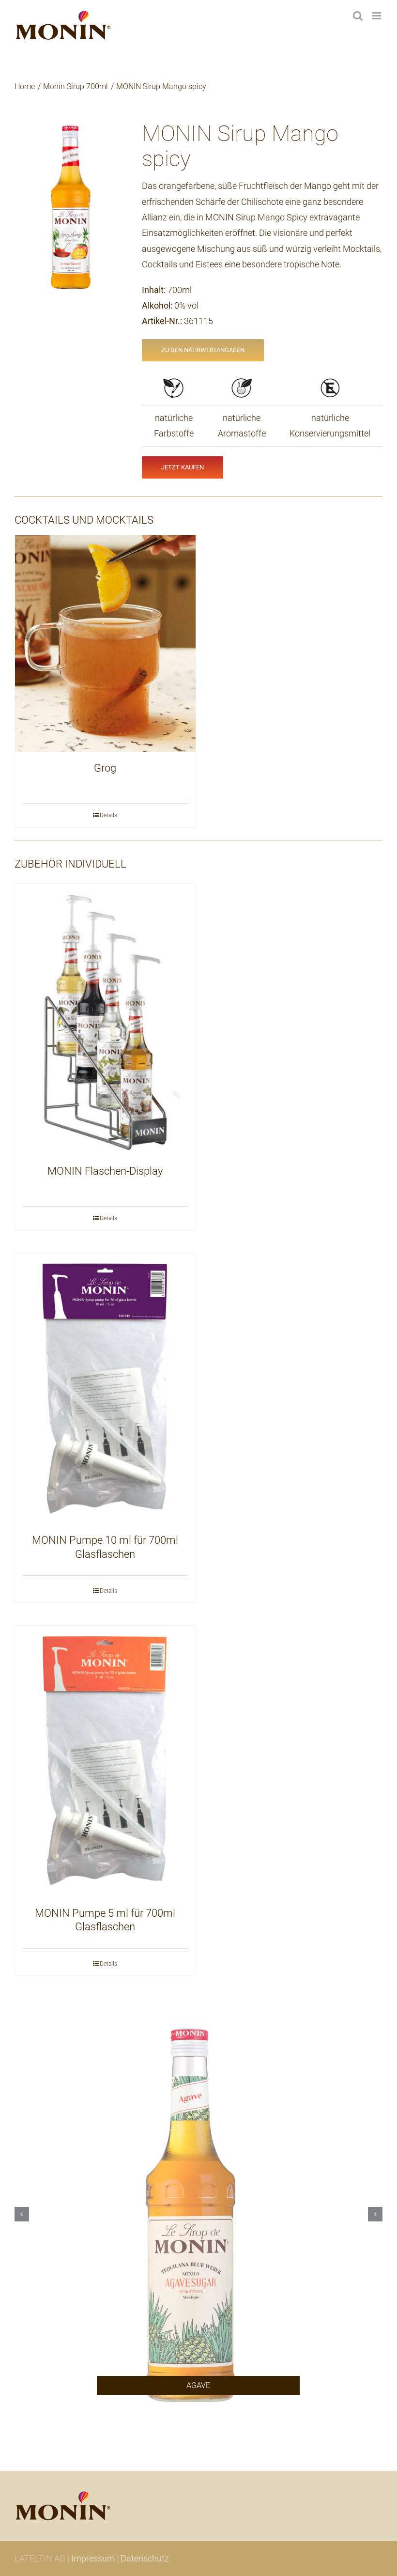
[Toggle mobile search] (358, 16)
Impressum (93, 2558)
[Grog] (105, 644)
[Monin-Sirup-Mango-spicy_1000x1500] (71, 206)
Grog (105, 768)
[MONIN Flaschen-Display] (105, 1019)
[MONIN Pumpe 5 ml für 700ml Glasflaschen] (105, 1761)
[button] (22, 2214)
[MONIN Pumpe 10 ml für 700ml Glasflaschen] (105, 1389)
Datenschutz (145, 2558)
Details (108, 815)
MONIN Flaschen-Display (105, 1171)
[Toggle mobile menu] (377, 16)
